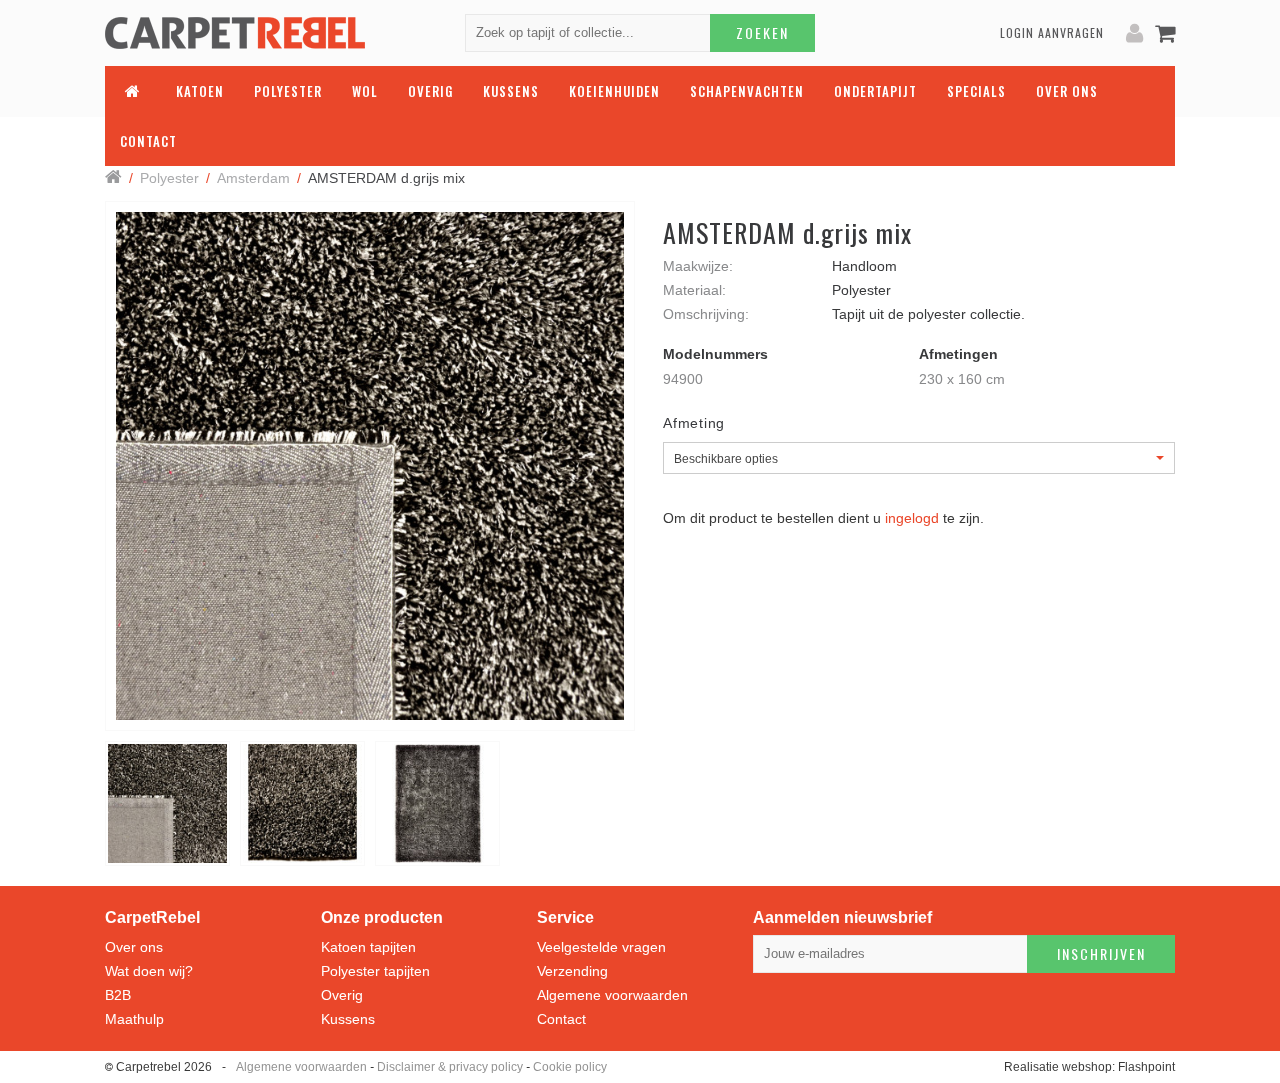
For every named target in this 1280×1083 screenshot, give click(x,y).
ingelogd (912, 518)
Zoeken (762, 32)
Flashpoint (1146, 1067)
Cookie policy (570, 1067)
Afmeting (694, 423)
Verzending (572, 971)
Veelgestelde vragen (601, 947)
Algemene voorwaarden (612, 995)
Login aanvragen (1052, 32)
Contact (561, 1019)
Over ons (134, 947)
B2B (118, 995)
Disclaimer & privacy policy (450, 1067)
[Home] (113, 178)
